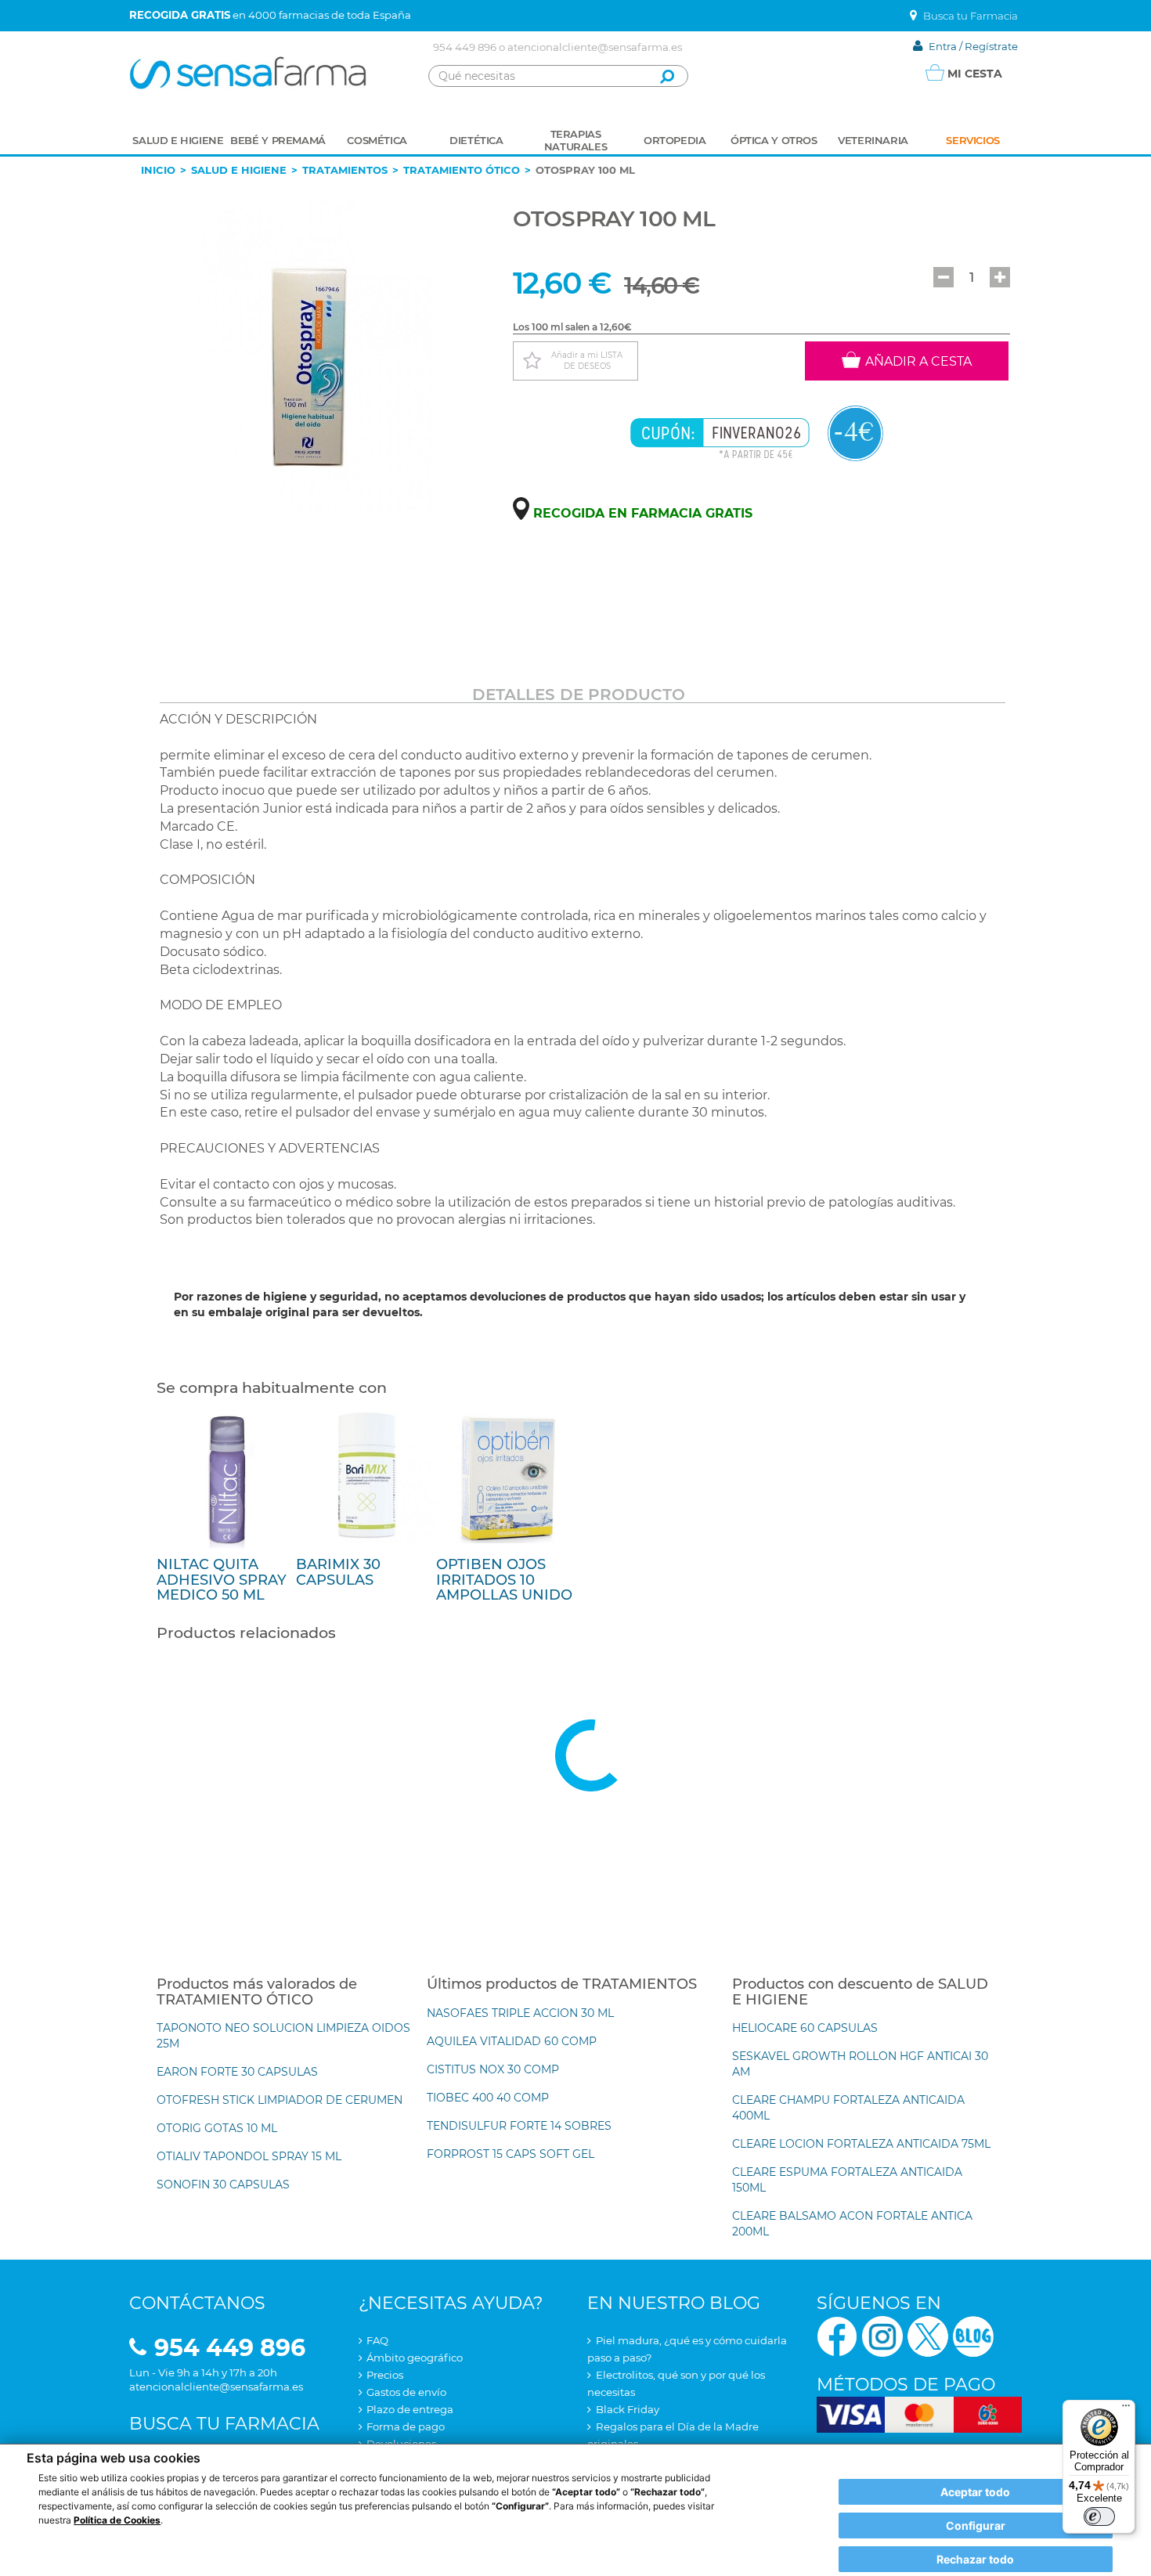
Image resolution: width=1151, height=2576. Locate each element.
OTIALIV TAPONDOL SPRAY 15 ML (249, 2156)
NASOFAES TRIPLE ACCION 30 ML (520, 2013)
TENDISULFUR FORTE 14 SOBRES (519, 2126)
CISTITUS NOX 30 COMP (493, 2069)
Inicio (158, 170)
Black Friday (628, 2409)
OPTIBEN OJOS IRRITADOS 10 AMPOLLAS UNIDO (504, 1580)
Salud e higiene (239, 170)
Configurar (976, 2525)
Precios (385, 2375)
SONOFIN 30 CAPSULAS (223, 2185)
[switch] (1099, 2516)
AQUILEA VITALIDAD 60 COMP (512, 2041)
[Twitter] (928, 2335)
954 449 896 (465, 47)
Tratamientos (345, 170)
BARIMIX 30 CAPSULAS (338, 1572)
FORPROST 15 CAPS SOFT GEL (511, 2154)
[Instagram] (882, 2335)
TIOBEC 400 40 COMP (488, 2098)
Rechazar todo (975, 2559)
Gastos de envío (406, 2392)
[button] (944, 277)
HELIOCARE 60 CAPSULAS (805, 2028)
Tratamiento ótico (462, 170)
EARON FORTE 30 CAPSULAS (237, 2072)
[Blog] (973, 2335)
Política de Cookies (117, 2520)
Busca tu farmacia (224, 2424)
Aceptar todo (975, 2492)
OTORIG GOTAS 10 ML (217, 2128)
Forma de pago (406, 2426)
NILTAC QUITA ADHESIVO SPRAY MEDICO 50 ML (222, 1580)
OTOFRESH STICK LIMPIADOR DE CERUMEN (280, 2100)
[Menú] (1126, 2409)
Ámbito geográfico (415, 2358)
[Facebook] (837, 2335)
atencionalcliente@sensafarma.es (595, 47)
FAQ (377, 2340)
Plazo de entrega (410, 2409)
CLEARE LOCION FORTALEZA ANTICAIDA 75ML (861, 2144)
